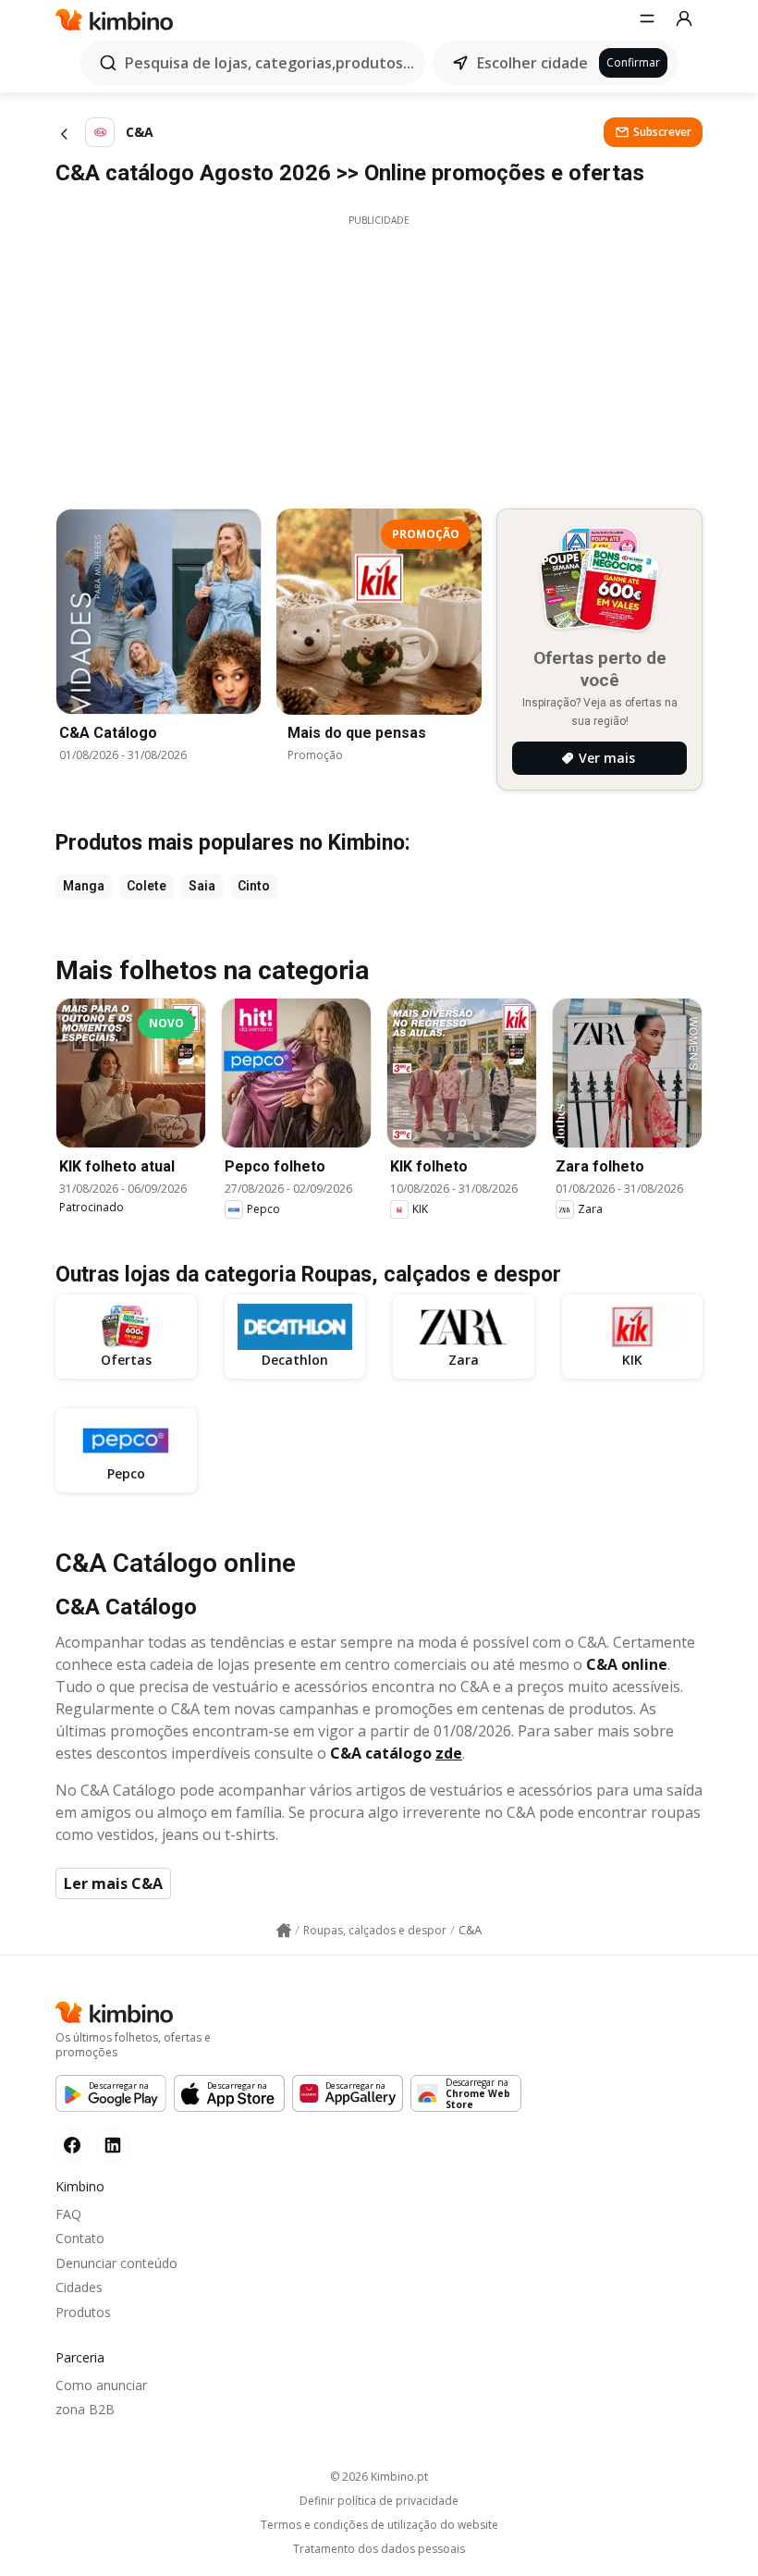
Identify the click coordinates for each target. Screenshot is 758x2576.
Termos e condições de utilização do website (379, 2525)
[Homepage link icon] (284, 1931)
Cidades (79, 2287)
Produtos (83, 2312)
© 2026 (379, 2477)
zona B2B (85, 2409)
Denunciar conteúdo (116, 2263)
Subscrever (662, 132)
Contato (80, 2238)
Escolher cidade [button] (532, 63)
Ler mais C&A (113, 1883)
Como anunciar (101, 2385)
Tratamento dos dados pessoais (379, 2549)
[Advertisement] (379, 357)
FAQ (68, 2214)
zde (449, 1753)
